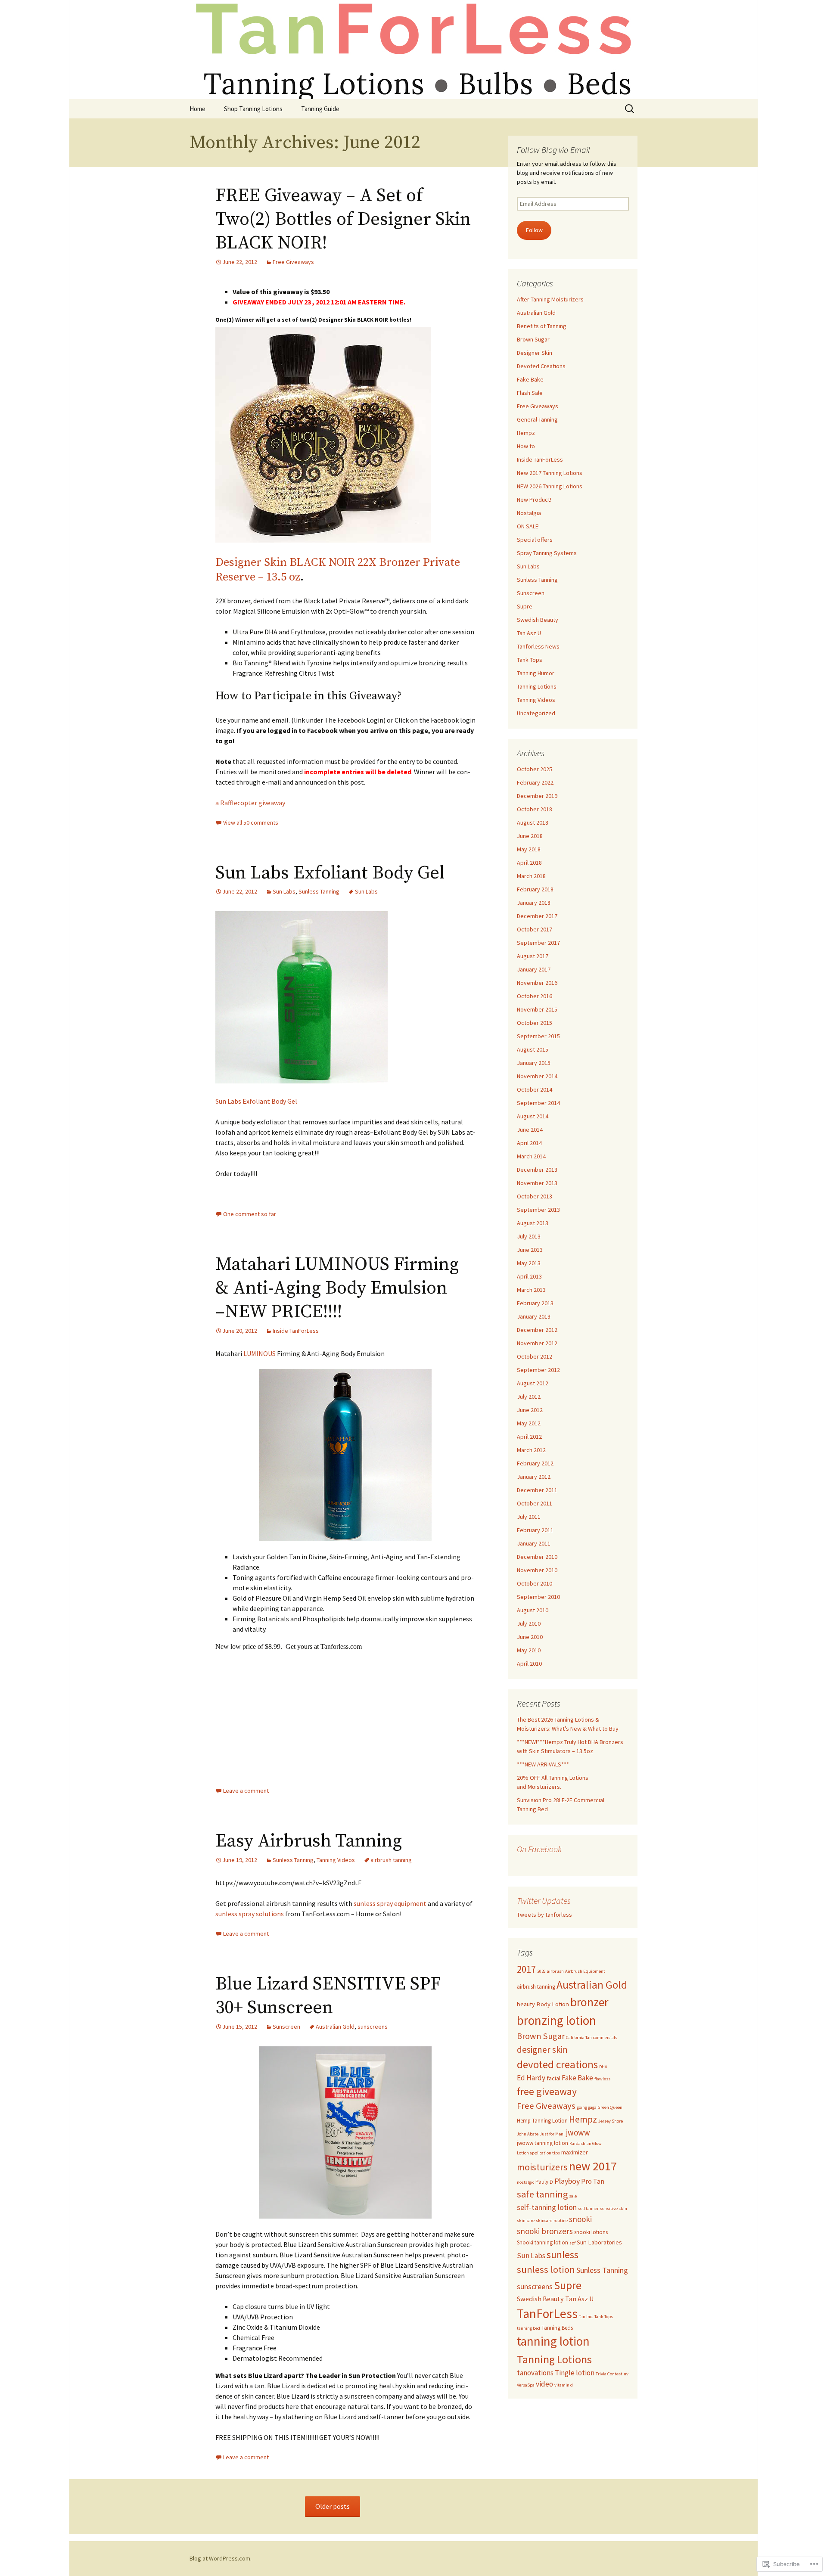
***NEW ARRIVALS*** (543, 1764)
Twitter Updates (544, 1901)
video (544, 2384)
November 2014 (537, 1076)
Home (197, 109)
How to (526, 446)
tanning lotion (553, 2341)
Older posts (333, 2506)
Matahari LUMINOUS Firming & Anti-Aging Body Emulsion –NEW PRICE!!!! (337, 1288)
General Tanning (537, 419)
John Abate (528, 2134)
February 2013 (535, 1303)
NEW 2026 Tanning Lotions (550, 486)
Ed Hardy (531, 2078)
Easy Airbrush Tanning (309, 1841)
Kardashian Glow (586, 2143)
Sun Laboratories (599, 2242)
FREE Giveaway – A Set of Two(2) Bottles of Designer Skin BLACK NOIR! (343, 219)
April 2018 (529, 863)
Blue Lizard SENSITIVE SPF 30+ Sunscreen (328, 1996)
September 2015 (538, 1036)
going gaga (587, 2107)
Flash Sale (530, 393)
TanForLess (547, 2314)
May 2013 (529, 1263)
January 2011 (534, 1543)
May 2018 (529, 849)
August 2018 (533, 822)
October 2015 (535, 1023)
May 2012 (529, 1423)
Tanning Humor (536, 673)
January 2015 (534, 1063)
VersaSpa (526, 2385)
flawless (602, 2079)
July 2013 (529, 1236)
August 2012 (533, 1383)
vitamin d (564, 2385)
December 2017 (537, 916)
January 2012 (534, 1477)
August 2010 (533, 1610)
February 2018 (535, 889)
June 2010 (530, 1637)
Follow (534, 230)
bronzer (589, 2002)
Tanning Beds (557, 2328)
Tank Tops (530, 660)
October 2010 (535, 1583)
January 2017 (534, 969)
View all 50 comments (251, 822)
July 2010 (529, 1623)
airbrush (555, 1971)
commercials (605, 2038)
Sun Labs (284, 891)
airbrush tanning (391, 1860)
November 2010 (537, 1570)
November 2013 (537, 1183)
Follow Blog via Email (553, 150)
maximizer (575, 2152)
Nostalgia (529, 513)
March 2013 (531, 1290)
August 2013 (533, 1223)
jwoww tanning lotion (543, 2143)
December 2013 (537, 1170)
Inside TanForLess (296, 1331)
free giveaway (547, 2091)
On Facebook (539, 1849)
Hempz (526, 433)
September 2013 (538, 1210)
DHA (603, 2067)
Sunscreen (286, 2027)
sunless (563, 2255)
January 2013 (534, 1316)
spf (572, 2243)
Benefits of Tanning (542, 326)
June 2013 (530, 1250)
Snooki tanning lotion (543, 2242)
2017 (526, 1969)
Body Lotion (553, 2004)
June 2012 (530, 1410)
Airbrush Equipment (585, 1971)
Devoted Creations (541, 366)
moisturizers (542, 2167)
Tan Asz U (529, 633)
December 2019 (537, 796)
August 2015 (533, 1049)
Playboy (567, 2181)
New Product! (534, 500)
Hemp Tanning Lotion (542, 2121)
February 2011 (535, 1530)
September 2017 (538, 943)
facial (553, 2078)
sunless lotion (546, 2269)
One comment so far (250, 1214)
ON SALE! (528, 526)
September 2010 (538, 1597)
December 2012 (537, 1330)
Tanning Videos (336, 1860)
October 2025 (535, 769)
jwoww (578, 2132)
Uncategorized (536, 713)
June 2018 (530, 836)
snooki (580, 2219)
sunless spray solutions (250, 1914)
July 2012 (529, 1397)
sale (573, 2196)
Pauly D (544, 2182)
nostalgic (525, 2182)
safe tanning (542, 2194)
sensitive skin (614, 2208)
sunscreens (373, 2027)
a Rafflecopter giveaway (250, 803)
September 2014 (538, 1103)
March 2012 (531, 1450)
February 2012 (535, 1463)
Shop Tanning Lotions (253, 109)
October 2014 (535, 1089)
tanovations (535, 2373)
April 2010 (529, 1664)
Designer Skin (535, 353)
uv (626, 2374)
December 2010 (537, 1557)
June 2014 (530, 1130)
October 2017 (535, 929)
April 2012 (529, 1437)
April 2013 (529, 1276)
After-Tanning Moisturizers (550, 299)
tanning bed (529, 2328)
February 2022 (535, 782)
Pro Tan (593, 2181)
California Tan (579, 2038)
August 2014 (533, 1116)
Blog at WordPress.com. (221, 2558)
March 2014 (531, 1156)
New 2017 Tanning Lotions (550, 473)
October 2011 (535, 1503)
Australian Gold (335, 2027)
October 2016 (535, 996)
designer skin (542, 2050)
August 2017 (533, 956)
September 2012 (538, 1370)
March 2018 (531, 876)
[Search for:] (630, 109)
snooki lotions (591, 2232)
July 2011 (529, 1517)
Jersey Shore (611, 2121)
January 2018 (534, 903)
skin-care (526, 2221)
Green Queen (610, 2107)
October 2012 (535, 1356)
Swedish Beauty (538, 620)
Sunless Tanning (319, 891)
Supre (525, 606)
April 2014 (529, 1143)
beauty (526, 2004)
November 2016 (537, 983)
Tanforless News (538, 646)
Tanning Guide (320, 109)
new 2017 (593, 2166)
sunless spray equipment (390, 1903)
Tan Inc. (586, 2317)
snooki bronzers (545, 2231)
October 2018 (535, 809)
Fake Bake (530, 379)
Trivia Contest (609, 2374)
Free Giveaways (293, 262)
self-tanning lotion (547, 2207)
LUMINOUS (260, 1353)
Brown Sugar (533, 339)
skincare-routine (552, 2221)
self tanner (588, 2208)
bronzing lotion (557, 2020)
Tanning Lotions (537, 686)
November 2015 (537, 1009)
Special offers (535, 540)
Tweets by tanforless (544, 1915)
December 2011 (537, 1490)
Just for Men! (552, 2134)
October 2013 (535, 1196)
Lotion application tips (538, 2153)
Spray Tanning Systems (547, 553)
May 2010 (529, 1650)
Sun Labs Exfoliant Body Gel (330, 873)
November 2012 (537, 1343)
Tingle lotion (575, 2373)
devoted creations (557, 2064)
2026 (541, 1971)
